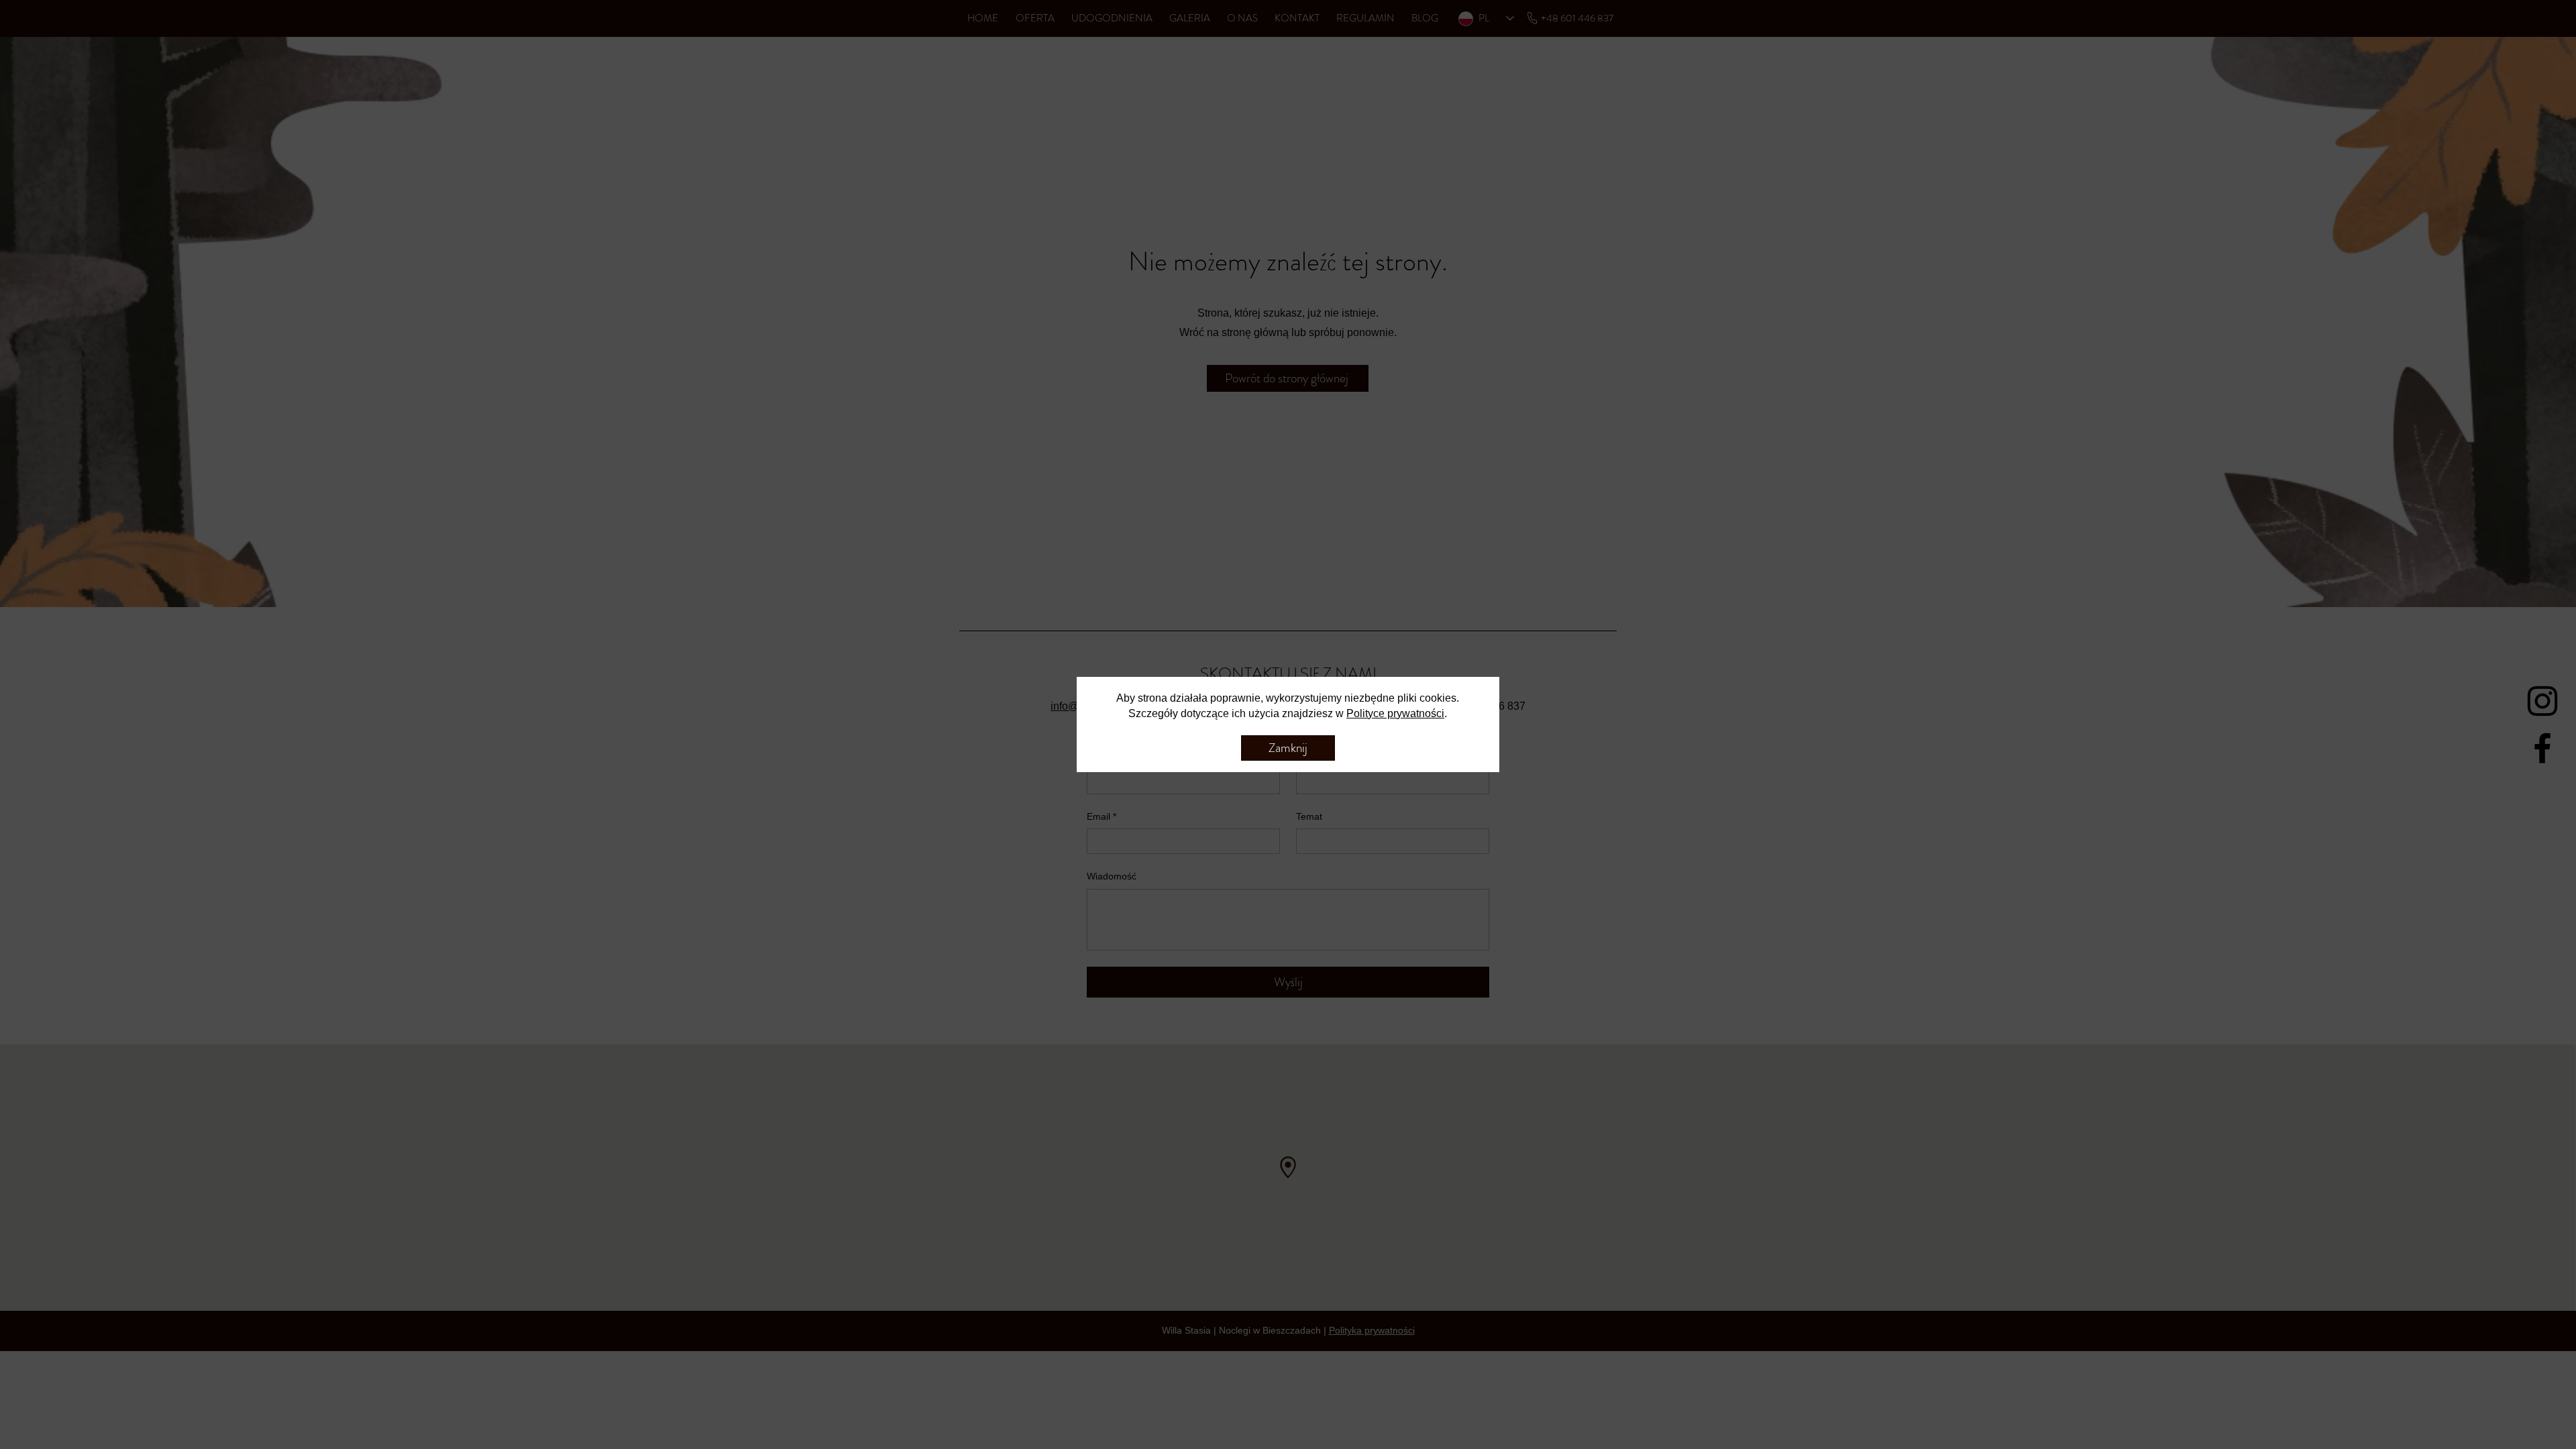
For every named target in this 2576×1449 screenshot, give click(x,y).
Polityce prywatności (1395, 713)
